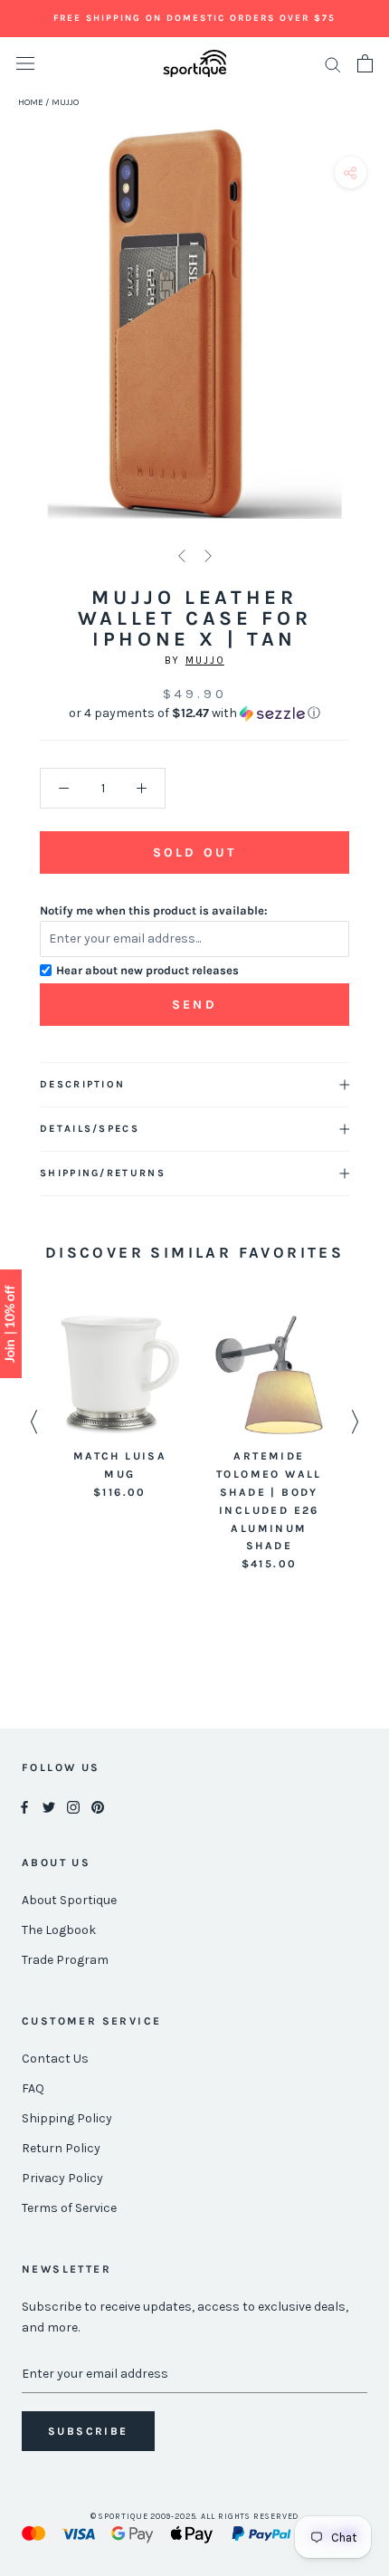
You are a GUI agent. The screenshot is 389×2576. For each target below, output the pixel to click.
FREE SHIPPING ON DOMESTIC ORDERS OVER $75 (194, 18)
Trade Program (65, 1960)
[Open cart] (365, 63)
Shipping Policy (67, 2118)
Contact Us (55, 2059)
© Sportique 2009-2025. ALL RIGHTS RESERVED (195, 2516)
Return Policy (61, 2148)
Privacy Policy (62, 2178)
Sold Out (194, 852)
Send (194, 1005)
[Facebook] (24, 1806)
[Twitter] (49, 1806)
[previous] (20, 345)
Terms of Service (69, 2208)
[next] (369, 345)
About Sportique (69, 1900)
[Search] (333, 64)
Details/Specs (90, 1129)
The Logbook (59, 1930)
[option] (120, 1408)
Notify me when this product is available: (154, 910)
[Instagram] (73, 1806)
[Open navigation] (25, 64)
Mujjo (205, 661)
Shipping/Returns (103, 1173)
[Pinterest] (98, 1806)
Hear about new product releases (147, 970)
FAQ (33, 2088)
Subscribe (88, 2431)
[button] (194, 713)
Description (82, 1084)
